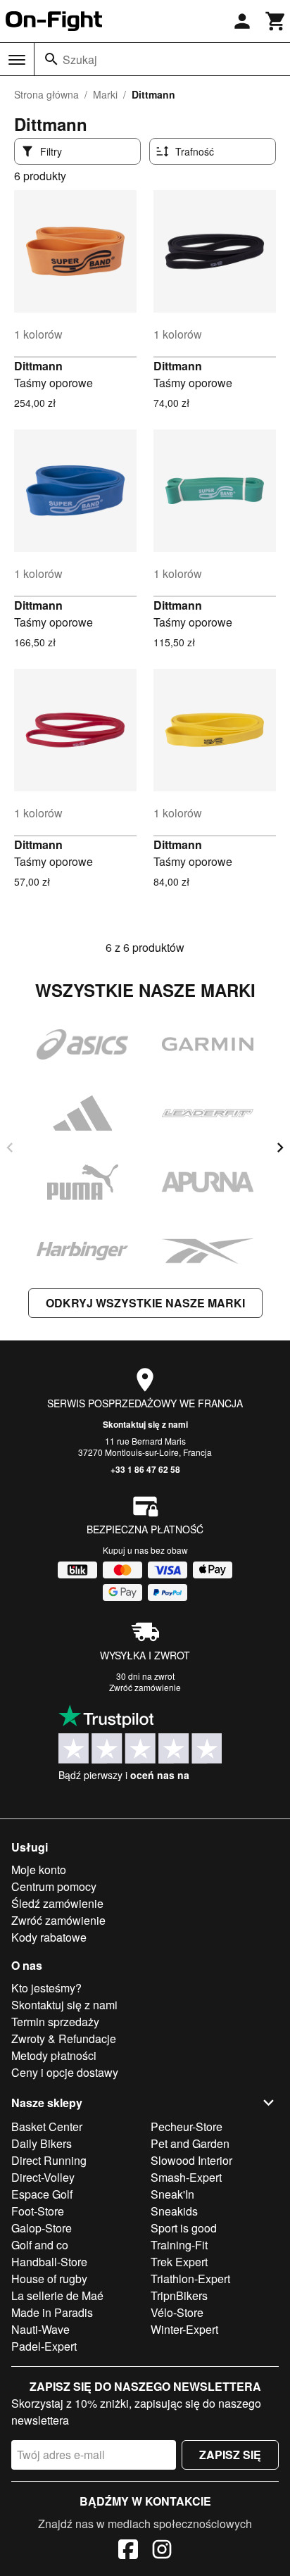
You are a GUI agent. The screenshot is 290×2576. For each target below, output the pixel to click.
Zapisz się (230, 2455)
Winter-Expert (184, 2329)
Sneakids (174, 2211)
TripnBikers (179, 2295)
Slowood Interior (191, 2160)
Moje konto (39, 1870)
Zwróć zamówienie (145, 1687)
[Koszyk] (276, 21)
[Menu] (17, 60)
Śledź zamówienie (57, 1903)
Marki (105, 94)
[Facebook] (128, 2551)
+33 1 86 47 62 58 (145, 1469)
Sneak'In (172, 2194)
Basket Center (47, 2126)
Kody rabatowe (49, 1937)
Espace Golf (42, 2194)
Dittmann (38, 366)
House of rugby (49, 2279)
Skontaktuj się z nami (145, 1424)
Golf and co (40, 2245)
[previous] (10, 1148)
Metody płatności (54, 2055)
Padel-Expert (44, 2346)
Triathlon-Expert (190, 2279)
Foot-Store (38, 2211)
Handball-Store (49, 2262)
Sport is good (184, 2228)
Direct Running (49, 2160)
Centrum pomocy (54, 1886)
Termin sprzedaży (55, 2022)
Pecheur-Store (187, 2126)
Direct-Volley (43, 2177)
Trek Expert (179, 2262)
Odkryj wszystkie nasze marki (145, 1303)
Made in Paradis (52, 2312)
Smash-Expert (186, 2177)
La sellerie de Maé (57, 2295)
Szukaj (80, 59)
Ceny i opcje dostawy (65, 2072)
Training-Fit (179, 2245)
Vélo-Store (177, 2312)
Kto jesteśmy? (46, 1988)
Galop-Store (42, 2228)
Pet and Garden (190, 2143)
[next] (280, 1148)
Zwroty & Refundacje (64, 2038)
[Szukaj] (51, 59)
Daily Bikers (42, 2143)
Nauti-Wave (40, 2329)
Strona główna (46, 94)
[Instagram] (162, 2551)
